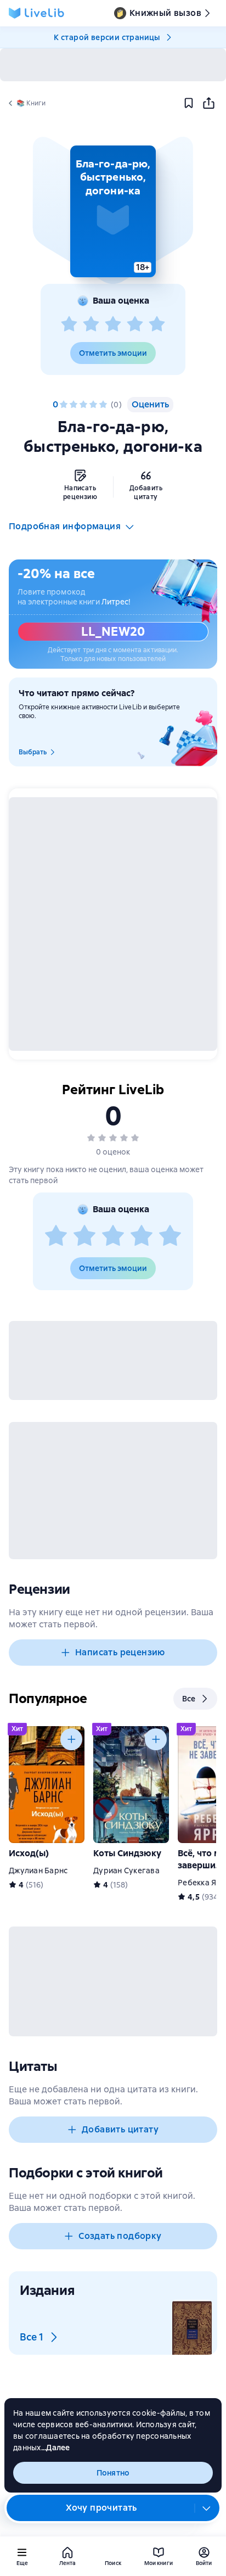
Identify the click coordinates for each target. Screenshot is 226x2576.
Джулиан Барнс (38, 1871)
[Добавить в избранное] (189, 103)
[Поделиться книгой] (208, 103)
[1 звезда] (69, 324)
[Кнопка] (71, 1739)
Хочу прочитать (101, 2508)
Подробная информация (65, 526)
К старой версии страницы (107, 37)
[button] (113, 211)
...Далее (56, 2448)
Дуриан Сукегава (126, 1871)
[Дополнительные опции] (207, 2508)
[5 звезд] (157, 324)
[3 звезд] (113, 324)
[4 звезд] (135, 324)
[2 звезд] (91, 324)
